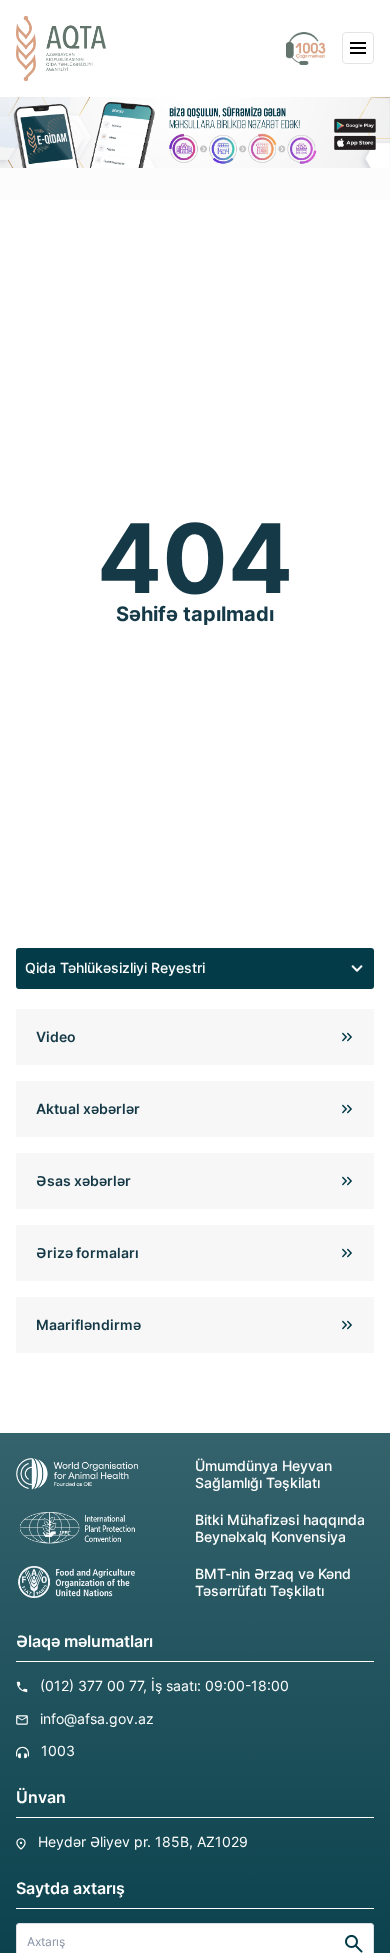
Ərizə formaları (87, 1252)
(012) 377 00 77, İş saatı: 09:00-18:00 (164, 1685)
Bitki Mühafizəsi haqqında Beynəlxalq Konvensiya (280, 1528)
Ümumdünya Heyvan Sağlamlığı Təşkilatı (263, 1474)
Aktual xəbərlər (88, 1108)
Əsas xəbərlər (83, 1180)
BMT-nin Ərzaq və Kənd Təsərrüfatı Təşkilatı (273, 1582)
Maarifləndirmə (88, 1324)
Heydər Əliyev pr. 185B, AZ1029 (143, 1841)
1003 (58, 1750)
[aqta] (61, 48)
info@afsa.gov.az (97, 1718)
